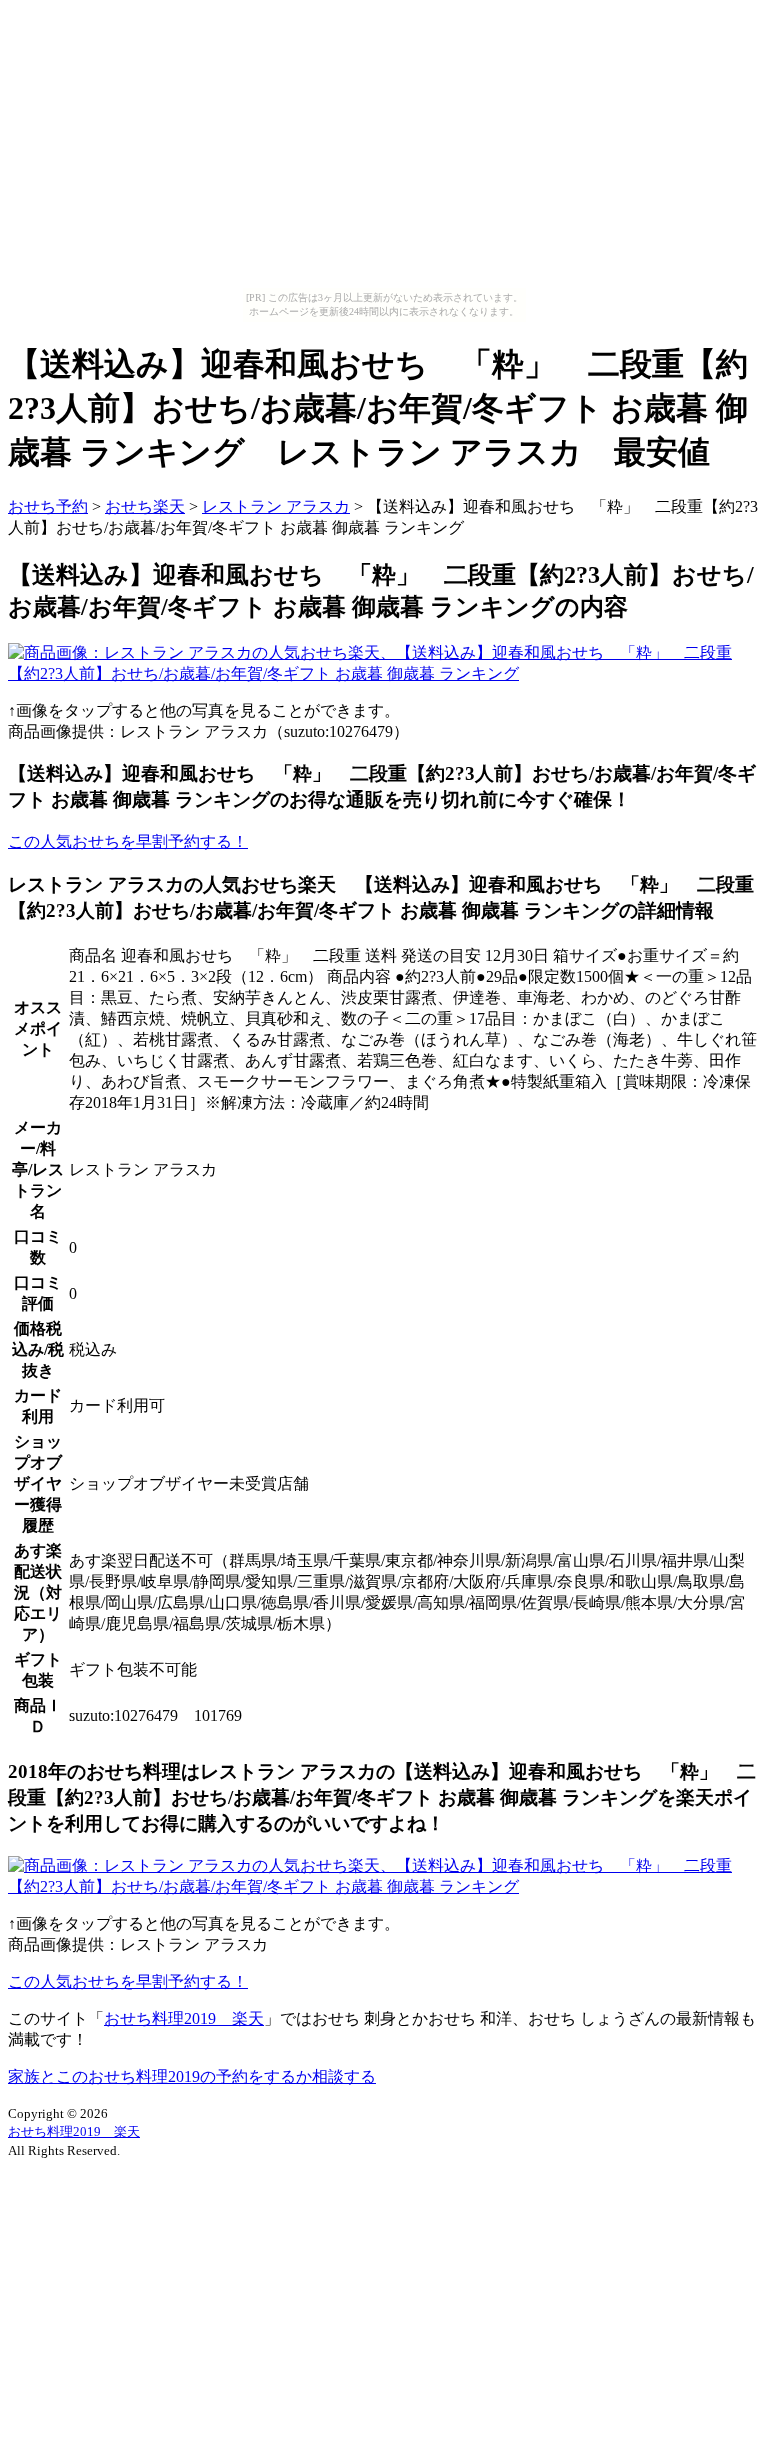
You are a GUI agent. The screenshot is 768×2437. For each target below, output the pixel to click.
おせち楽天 (145, 506)
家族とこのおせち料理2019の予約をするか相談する (192, 2076)
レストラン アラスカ (276, 506)
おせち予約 (48, 506)
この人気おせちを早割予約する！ (128, 841)
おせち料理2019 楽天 (184, 2018)
